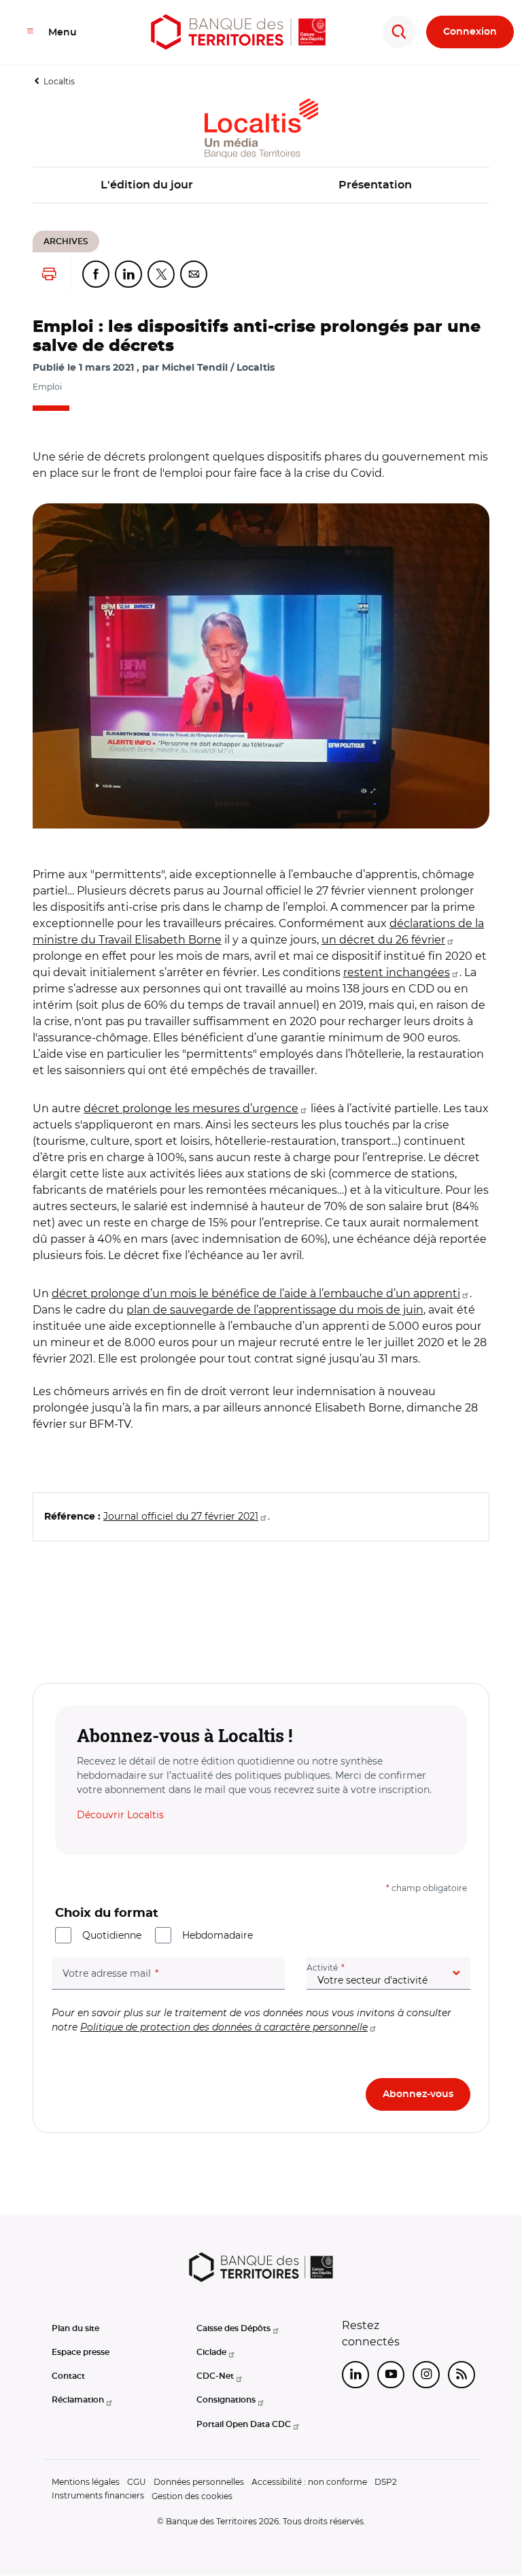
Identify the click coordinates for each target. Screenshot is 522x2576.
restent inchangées (397, 972)
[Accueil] (238, 32)
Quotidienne (112, 1935)
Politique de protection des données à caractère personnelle (224, 2027)
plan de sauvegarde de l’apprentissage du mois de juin (275, 1310)
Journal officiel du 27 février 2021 (181, 1516)
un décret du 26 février (383, 940)
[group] (261, 666)
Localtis (59, 81)
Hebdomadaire (217, 1935)
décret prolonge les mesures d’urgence (191, 1108)
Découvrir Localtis (120, 1815)
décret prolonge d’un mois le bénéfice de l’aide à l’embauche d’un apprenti (256, 1293)
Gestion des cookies (192, 2496)
